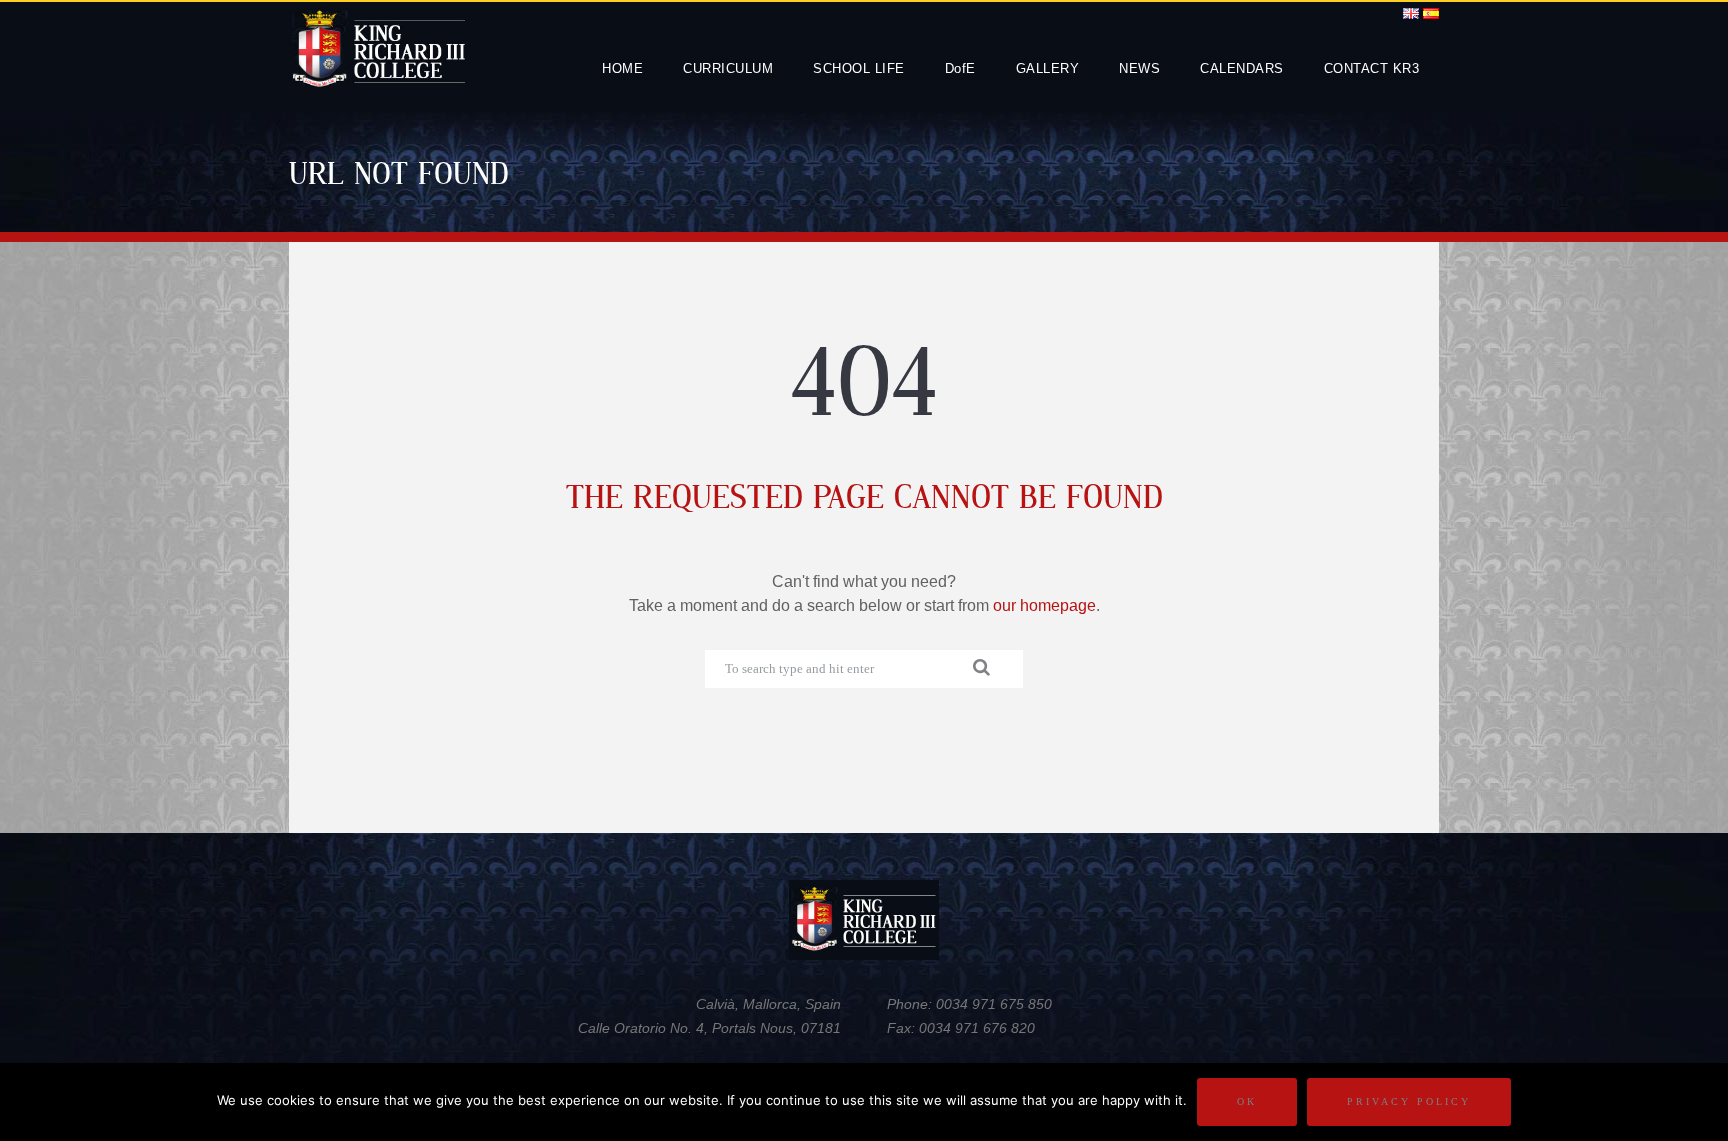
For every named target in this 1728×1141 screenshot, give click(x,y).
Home (622, 68)
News (1139, 68)
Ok (1247, 1101)
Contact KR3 (1372, 68)
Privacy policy (1409, 1101)
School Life (859, 68)
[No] (1703, 1102)
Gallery (1048, 68)
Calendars (1242, 68)
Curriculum (728, 68)
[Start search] (986, 667)
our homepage (1044, 605)
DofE (960, 68)
